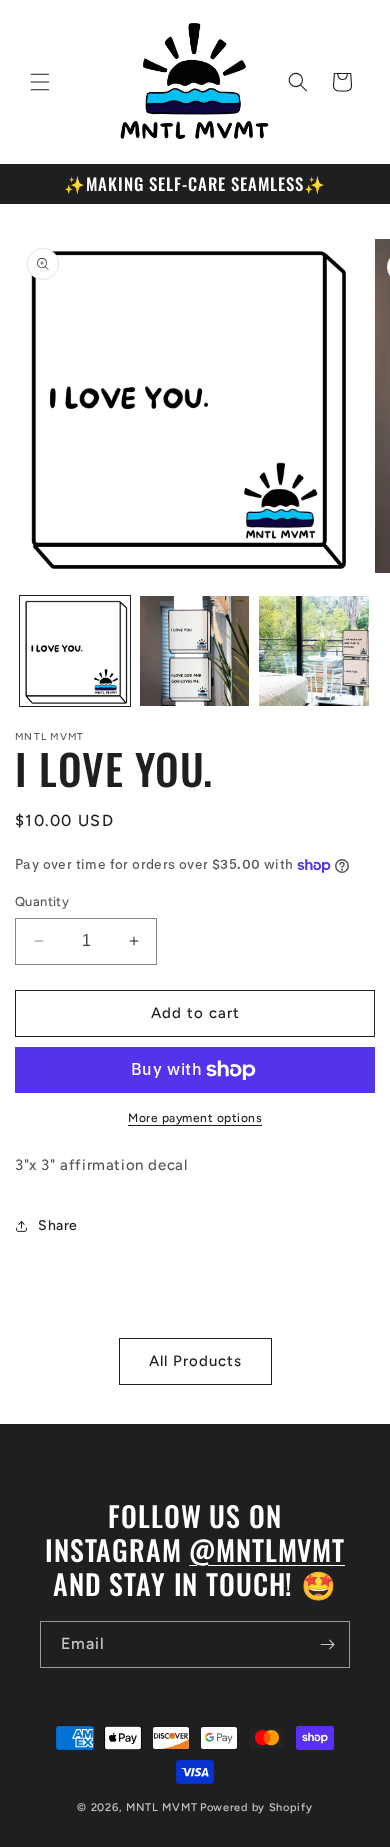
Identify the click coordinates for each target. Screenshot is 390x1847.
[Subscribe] (327, 1644)
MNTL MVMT (161, 1807)
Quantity (42, 901)
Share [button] (58, 1225)
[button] (40, 82)
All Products (195, 1361)
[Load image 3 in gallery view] (314, 651)
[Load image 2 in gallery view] (195, 651)
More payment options (195, 1118)
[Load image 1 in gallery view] (75, 651)
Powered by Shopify (256, 1807)
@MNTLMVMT (267, 1549)
